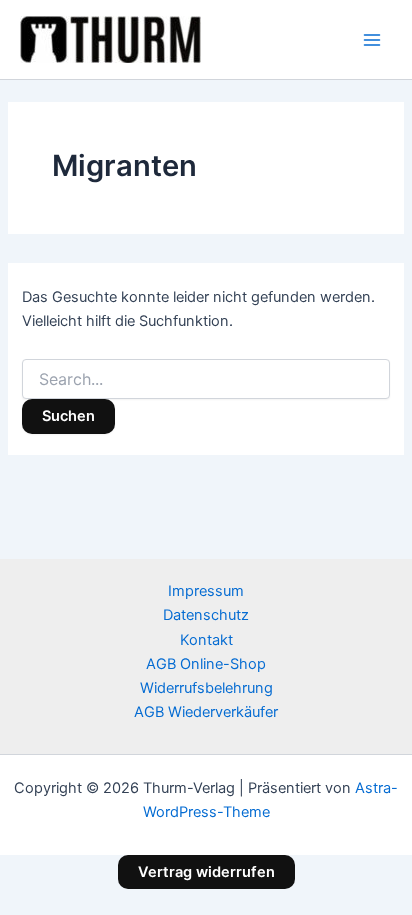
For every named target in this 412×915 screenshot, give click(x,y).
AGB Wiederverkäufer (206, 712)
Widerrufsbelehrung (206, 688)
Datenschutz (206, 615)
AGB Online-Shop (206, 664)
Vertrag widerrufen (206, 872)
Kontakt (206, 640)
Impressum (206, 591)
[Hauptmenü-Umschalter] (372, 39)
